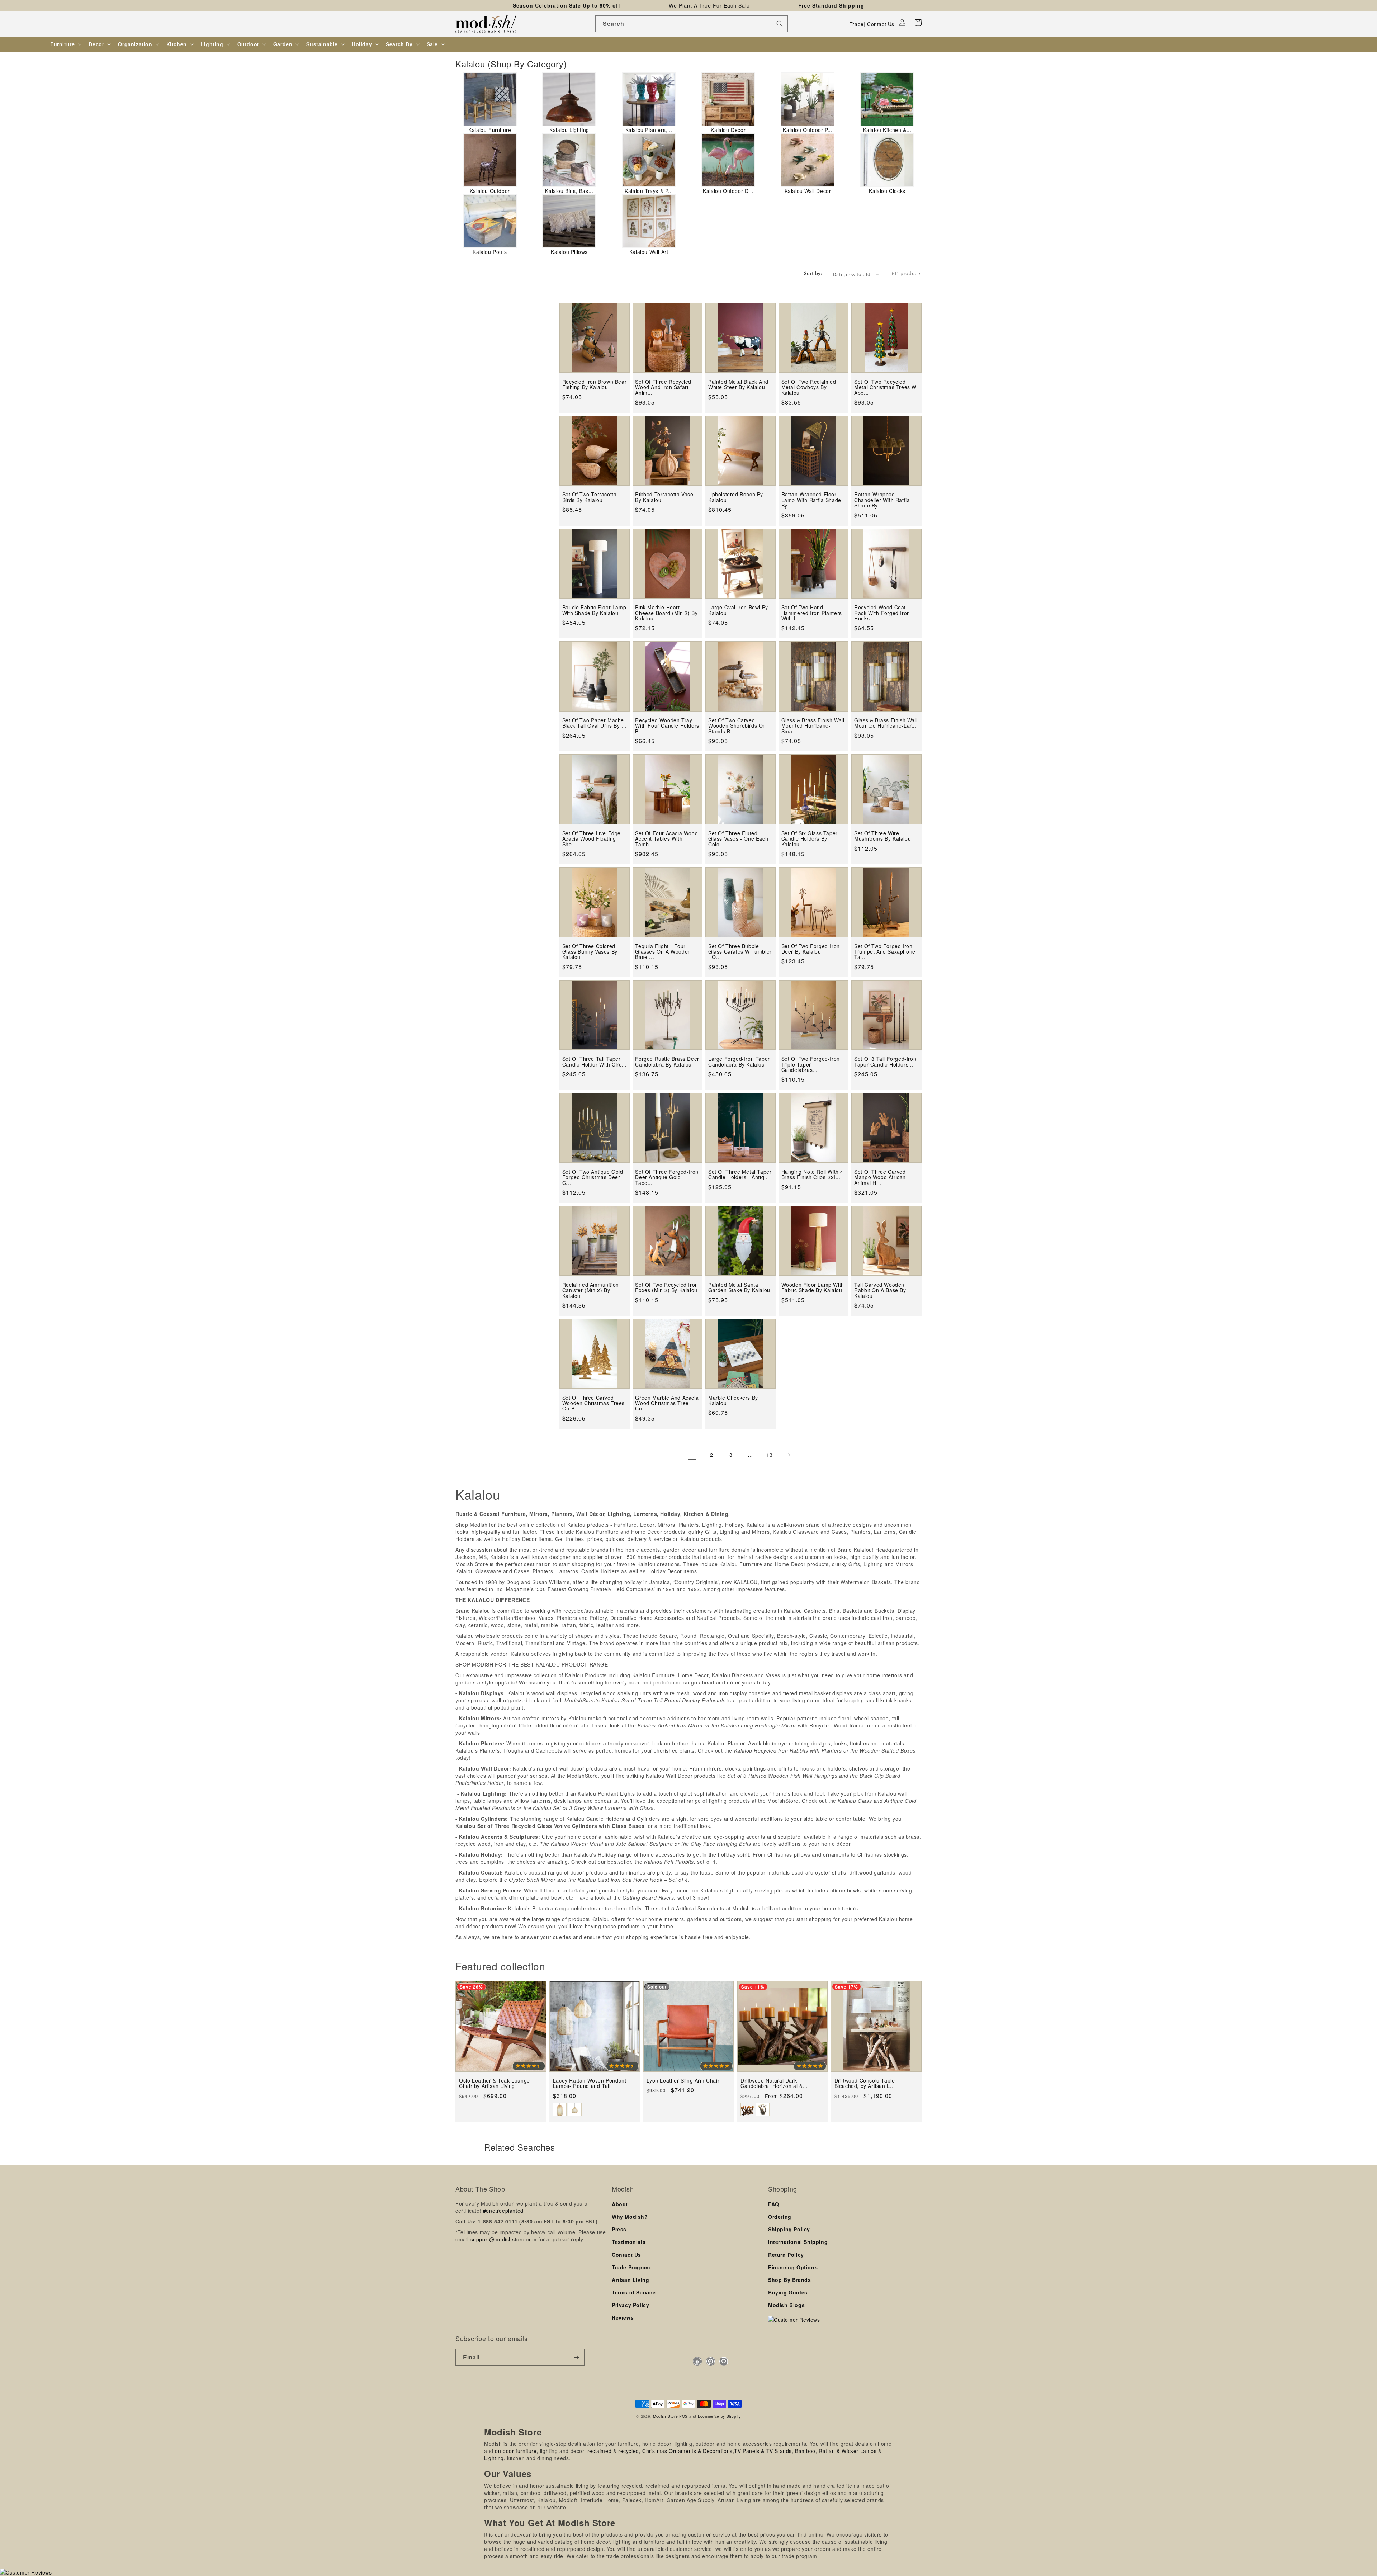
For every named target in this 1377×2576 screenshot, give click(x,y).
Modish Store (665, 2416)
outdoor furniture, (517, 2451)
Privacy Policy (630, 2305)
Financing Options (793, 2267)
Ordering (780, 2217)
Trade (857, 24)
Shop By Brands (789, 2280)
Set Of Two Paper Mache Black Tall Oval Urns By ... (594, 723)
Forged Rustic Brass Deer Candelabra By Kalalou (667, 1062)
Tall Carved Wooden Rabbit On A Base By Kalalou (880, 1290)
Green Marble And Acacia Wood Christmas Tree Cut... (667, 1403)
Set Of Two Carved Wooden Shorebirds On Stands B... (737, 726)
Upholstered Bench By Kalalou (736, 497)
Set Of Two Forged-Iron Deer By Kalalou (811, 949)
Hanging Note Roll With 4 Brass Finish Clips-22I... (812, 1175)
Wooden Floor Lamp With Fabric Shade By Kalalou (813, 1288)
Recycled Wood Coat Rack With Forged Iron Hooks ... (882, 613)
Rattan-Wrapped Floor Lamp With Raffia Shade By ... (811, 500)
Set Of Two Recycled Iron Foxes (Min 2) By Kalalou (666, 1288)
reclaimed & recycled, (614, 2451)
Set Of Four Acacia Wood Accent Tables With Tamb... (666, 839)
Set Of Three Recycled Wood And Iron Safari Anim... (663, 387)
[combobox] (692, 24)
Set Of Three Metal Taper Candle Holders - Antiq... (740, 1175)
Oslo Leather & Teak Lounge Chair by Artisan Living (495, 2083)
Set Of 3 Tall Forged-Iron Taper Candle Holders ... (885, 1062)
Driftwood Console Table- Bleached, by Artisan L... (866, 2083)
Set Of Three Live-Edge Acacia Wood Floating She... (592, 839)
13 (769, 1455)
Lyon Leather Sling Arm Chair (683, 2081)
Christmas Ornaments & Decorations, (688, 2451)
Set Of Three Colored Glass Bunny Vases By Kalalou (590, 952)
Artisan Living (630, 2280)
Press (619, 2229)
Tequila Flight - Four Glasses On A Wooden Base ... (663, 952)
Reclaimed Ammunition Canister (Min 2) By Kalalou (591, 1290)
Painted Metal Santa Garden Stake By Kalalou (739, 1288)
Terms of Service (634, 2292)
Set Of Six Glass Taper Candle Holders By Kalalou (810, 839)
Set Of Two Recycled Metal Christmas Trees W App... (885, 387)
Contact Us (881, 24)
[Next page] (789, 1455)
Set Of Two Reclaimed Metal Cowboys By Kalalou (809, 387)
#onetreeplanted (503, 2211)
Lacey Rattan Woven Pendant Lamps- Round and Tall (590, 2083)
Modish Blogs (786, 2305)
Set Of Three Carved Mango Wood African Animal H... (880, 1177)
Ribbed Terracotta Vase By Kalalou (664, 497)
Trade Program (631, 2267)
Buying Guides (788, 2292)
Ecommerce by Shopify (719, 2416)
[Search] (780, 24)
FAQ (774, 2204)
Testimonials (629, 2242)
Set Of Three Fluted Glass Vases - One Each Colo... (738, 839)
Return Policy (786, 2255)
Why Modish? (630, 2217)
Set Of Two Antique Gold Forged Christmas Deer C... (593, 1177)
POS (683, 2416)
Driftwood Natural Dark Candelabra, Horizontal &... (774, 2083)
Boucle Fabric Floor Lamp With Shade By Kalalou (594, 610)
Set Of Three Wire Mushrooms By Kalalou (882, 836)
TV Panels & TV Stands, (764, 2451)
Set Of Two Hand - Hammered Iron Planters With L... (812, 613)
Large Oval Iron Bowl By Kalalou (738, 610)
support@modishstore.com (504, 2239)
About (620, 2204)
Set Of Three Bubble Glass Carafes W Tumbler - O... (740, 952)
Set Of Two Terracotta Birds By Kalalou (590, 497)
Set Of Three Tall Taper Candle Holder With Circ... (595, 1062)
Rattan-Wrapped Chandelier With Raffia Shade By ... (882, 500)
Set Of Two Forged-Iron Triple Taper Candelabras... (811, 1064)
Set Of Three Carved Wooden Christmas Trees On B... (593, 1403)
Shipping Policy (789, 2229)
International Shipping (798, 2242)
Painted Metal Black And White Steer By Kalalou (738, 385)
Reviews (623, 2317)
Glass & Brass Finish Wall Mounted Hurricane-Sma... (813, 726)
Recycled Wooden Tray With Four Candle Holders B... (667, 726)
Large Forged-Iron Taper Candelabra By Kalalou (739, 1062)
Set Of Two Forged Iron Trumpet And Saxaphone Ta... (885, 952)
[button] (918, 23)
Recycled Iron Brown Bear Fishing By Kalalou (594, 385)
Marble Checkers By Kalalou (733, 1401)
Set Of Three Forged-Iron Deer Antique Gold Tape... (667, 1177)
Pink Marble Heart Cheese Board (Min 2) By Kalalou (666, 613)
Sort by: (813, 273)
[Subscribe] (576, 2357)
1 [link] (692, 1455)
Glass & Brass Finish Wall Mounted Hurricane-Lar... (886, 723)
